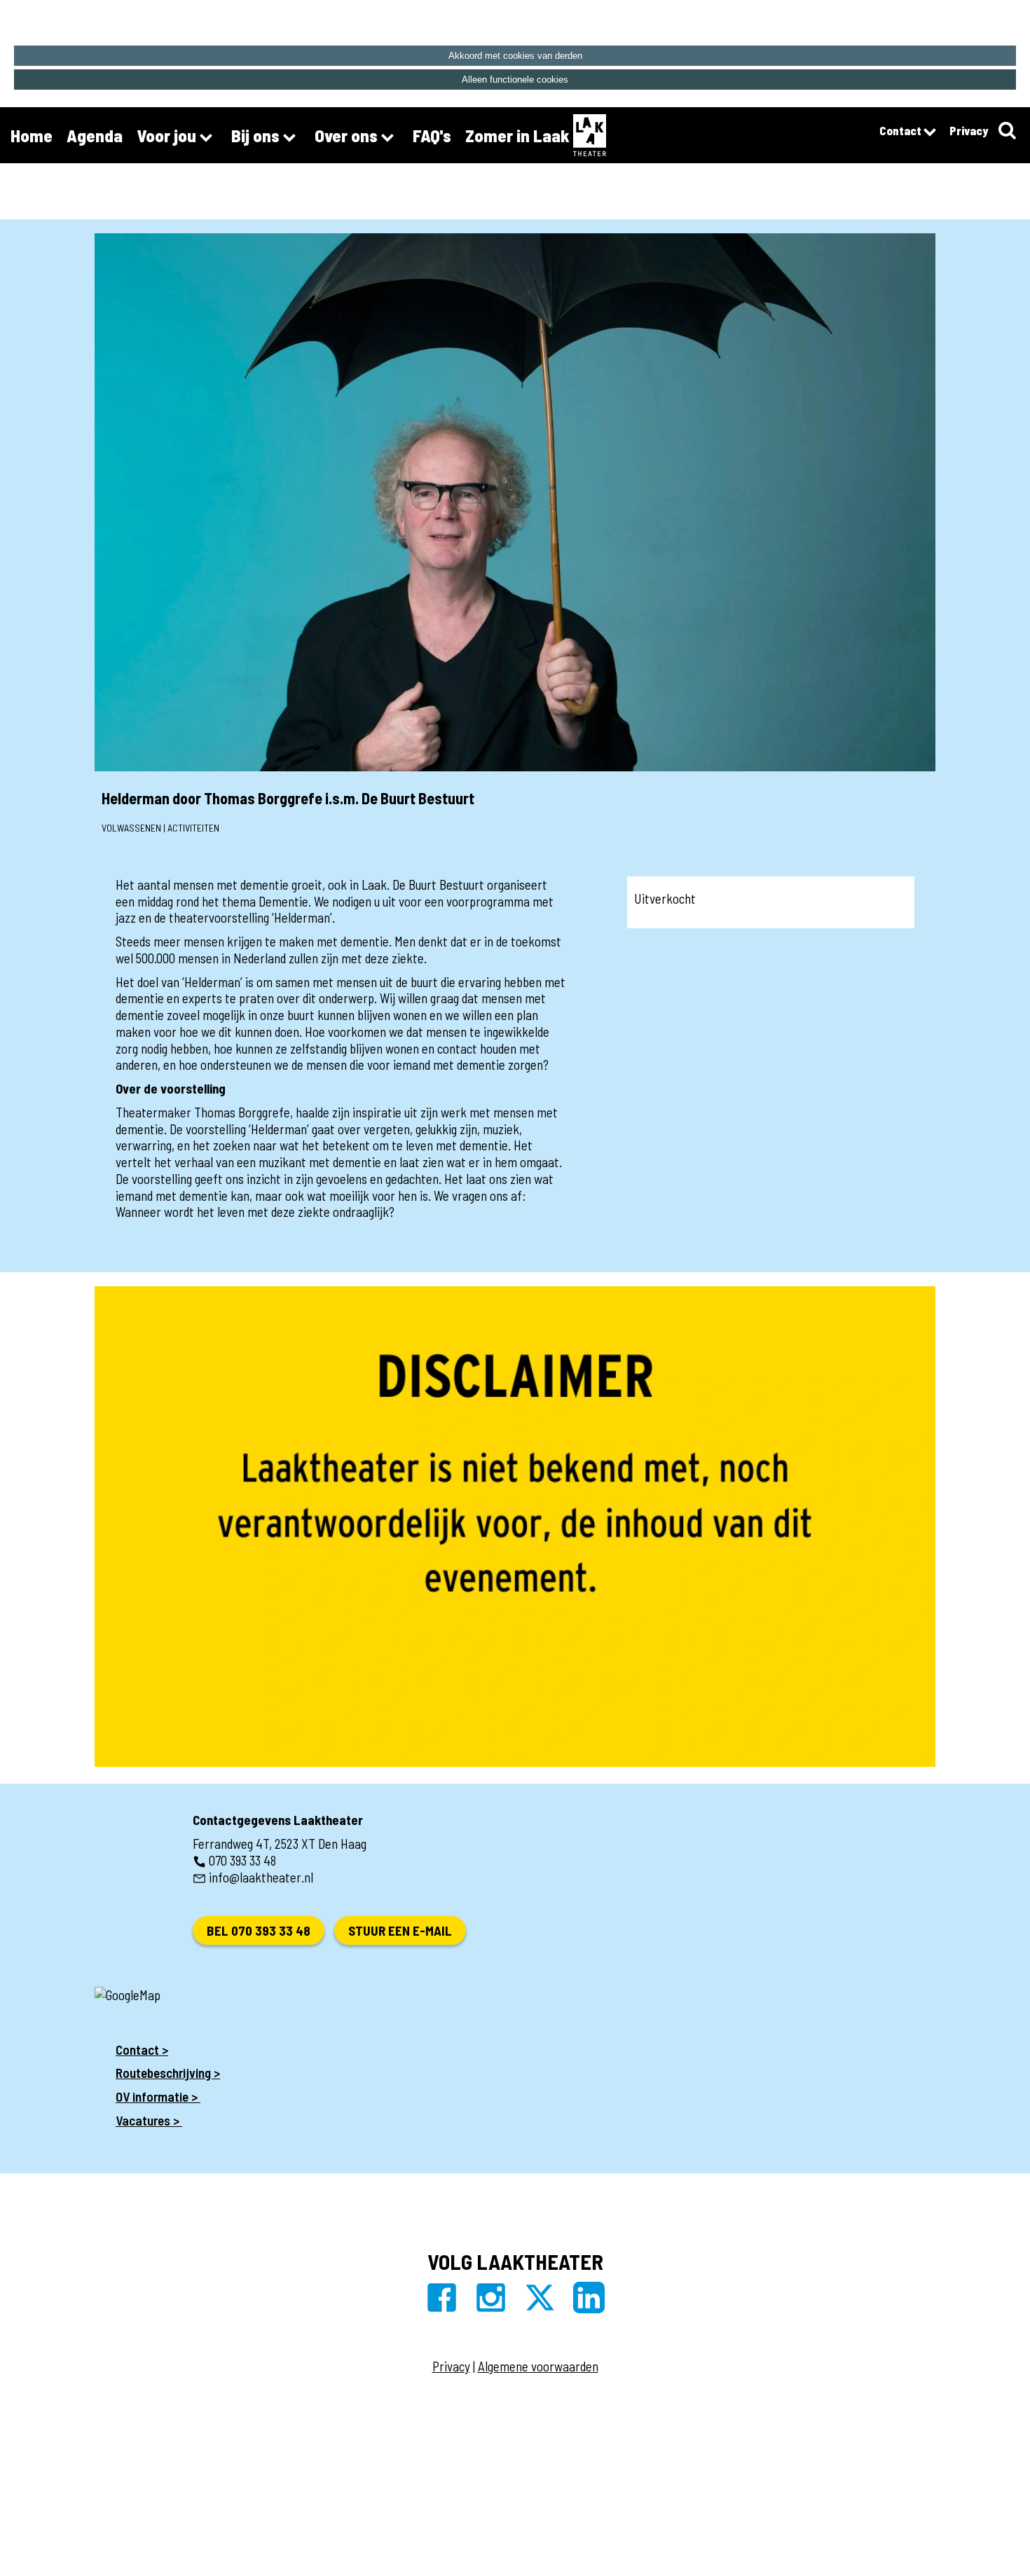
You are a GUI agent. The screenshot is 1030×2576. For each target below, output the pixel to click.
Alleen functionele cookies (515, 80)
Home (32, 135)
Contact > (142, 2050)
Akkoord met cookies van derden (515, 56)
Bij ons (257, 135)
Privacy (969, 130)
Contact (901, 130)
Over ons (348, 135)
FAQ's (432, 135)
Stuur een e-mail (400, 1930)
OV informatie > (158, 2096)
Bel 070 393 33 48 (259, 1930)
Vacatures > (149, 2120)
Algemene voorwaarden (538, 2366)
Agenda (95, 135)
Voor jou (168, 135)
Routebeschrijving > (168, 2073)
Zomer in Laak (517, 135)
